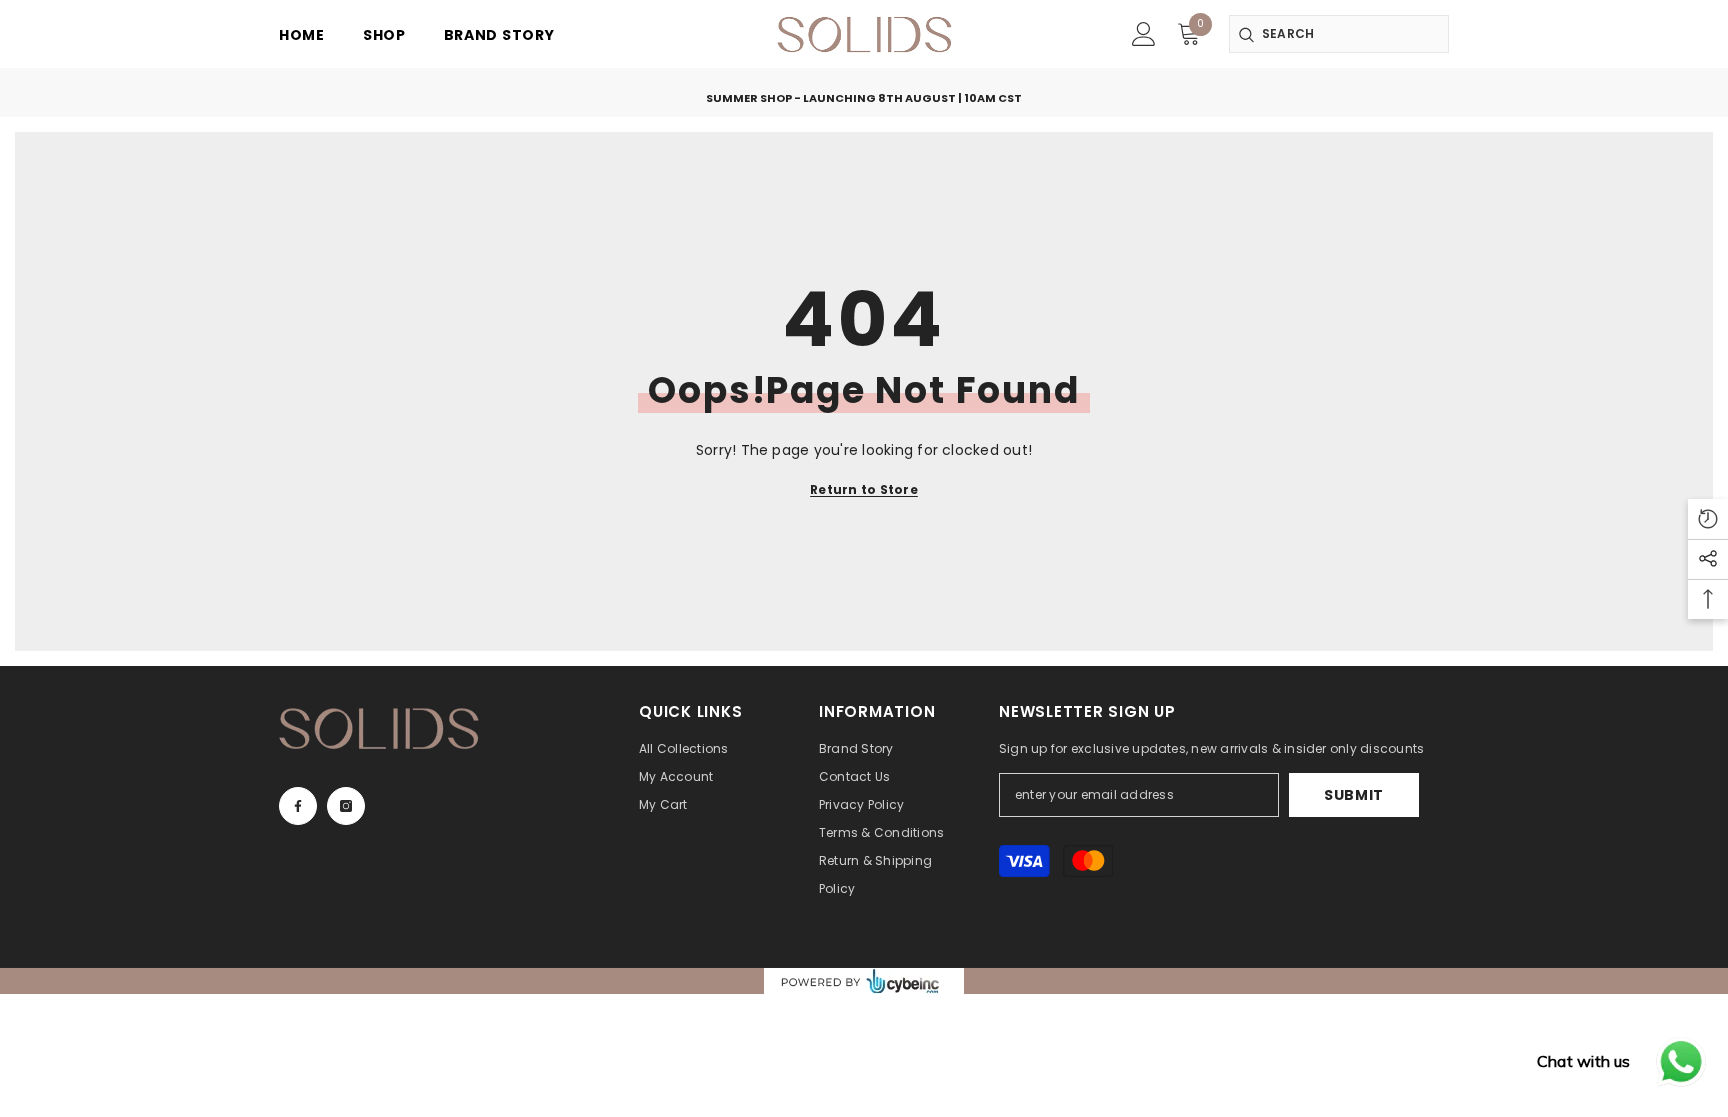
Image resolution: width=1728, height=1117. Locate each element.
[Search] (1339, 34)
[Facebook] (298, 806)
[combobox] (1339, 34)
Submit (1354, 795)
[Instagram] (346, 806)
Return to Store (864, 489)
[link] (1144, 34)
